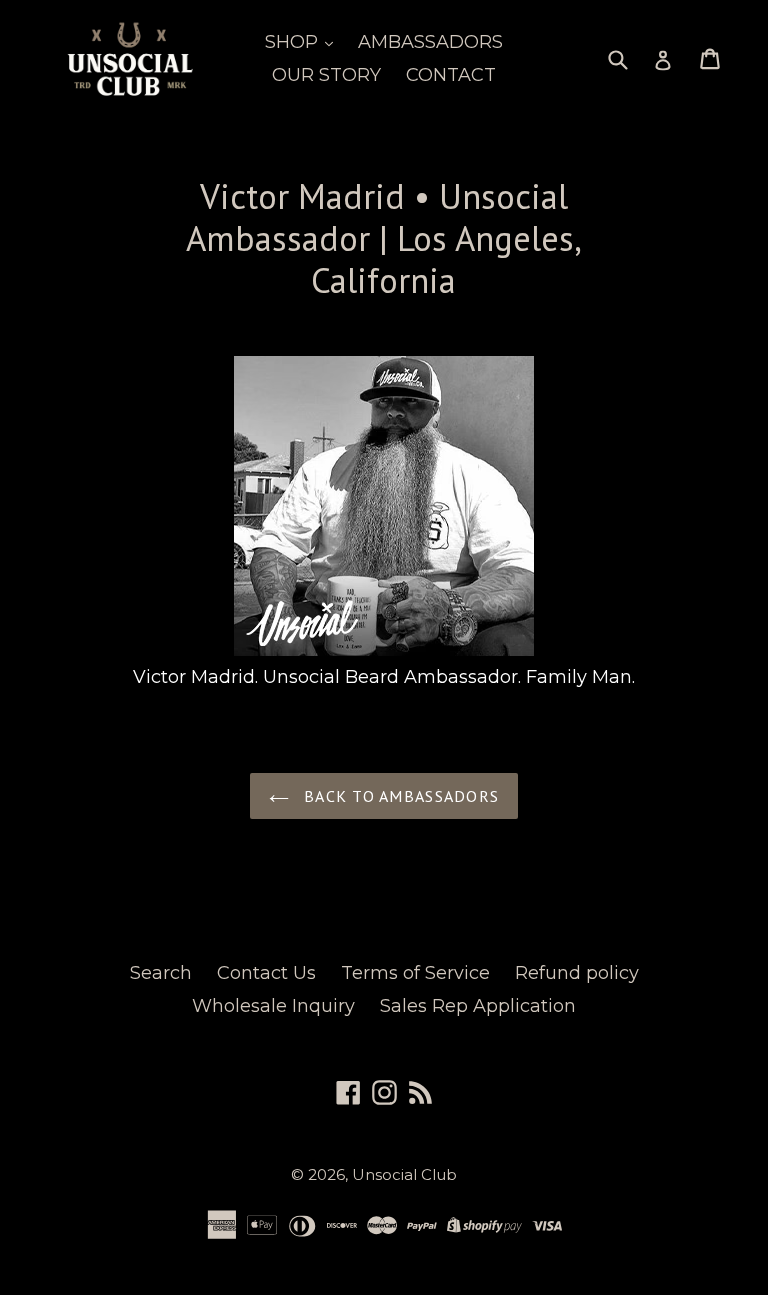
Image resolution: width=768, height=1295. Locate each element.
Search (161, 973)
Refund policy (577, 973)
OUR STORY (326, 75)
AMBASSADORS (430, 42)
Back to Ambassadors (399, 796)
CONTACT (451, 75)
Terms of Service (415, 973)
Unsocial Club (404, 1174)
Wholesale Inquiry (273, 1006)
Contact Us (266, 973)
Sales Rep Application (478, 1006)
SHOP (294, 42)
